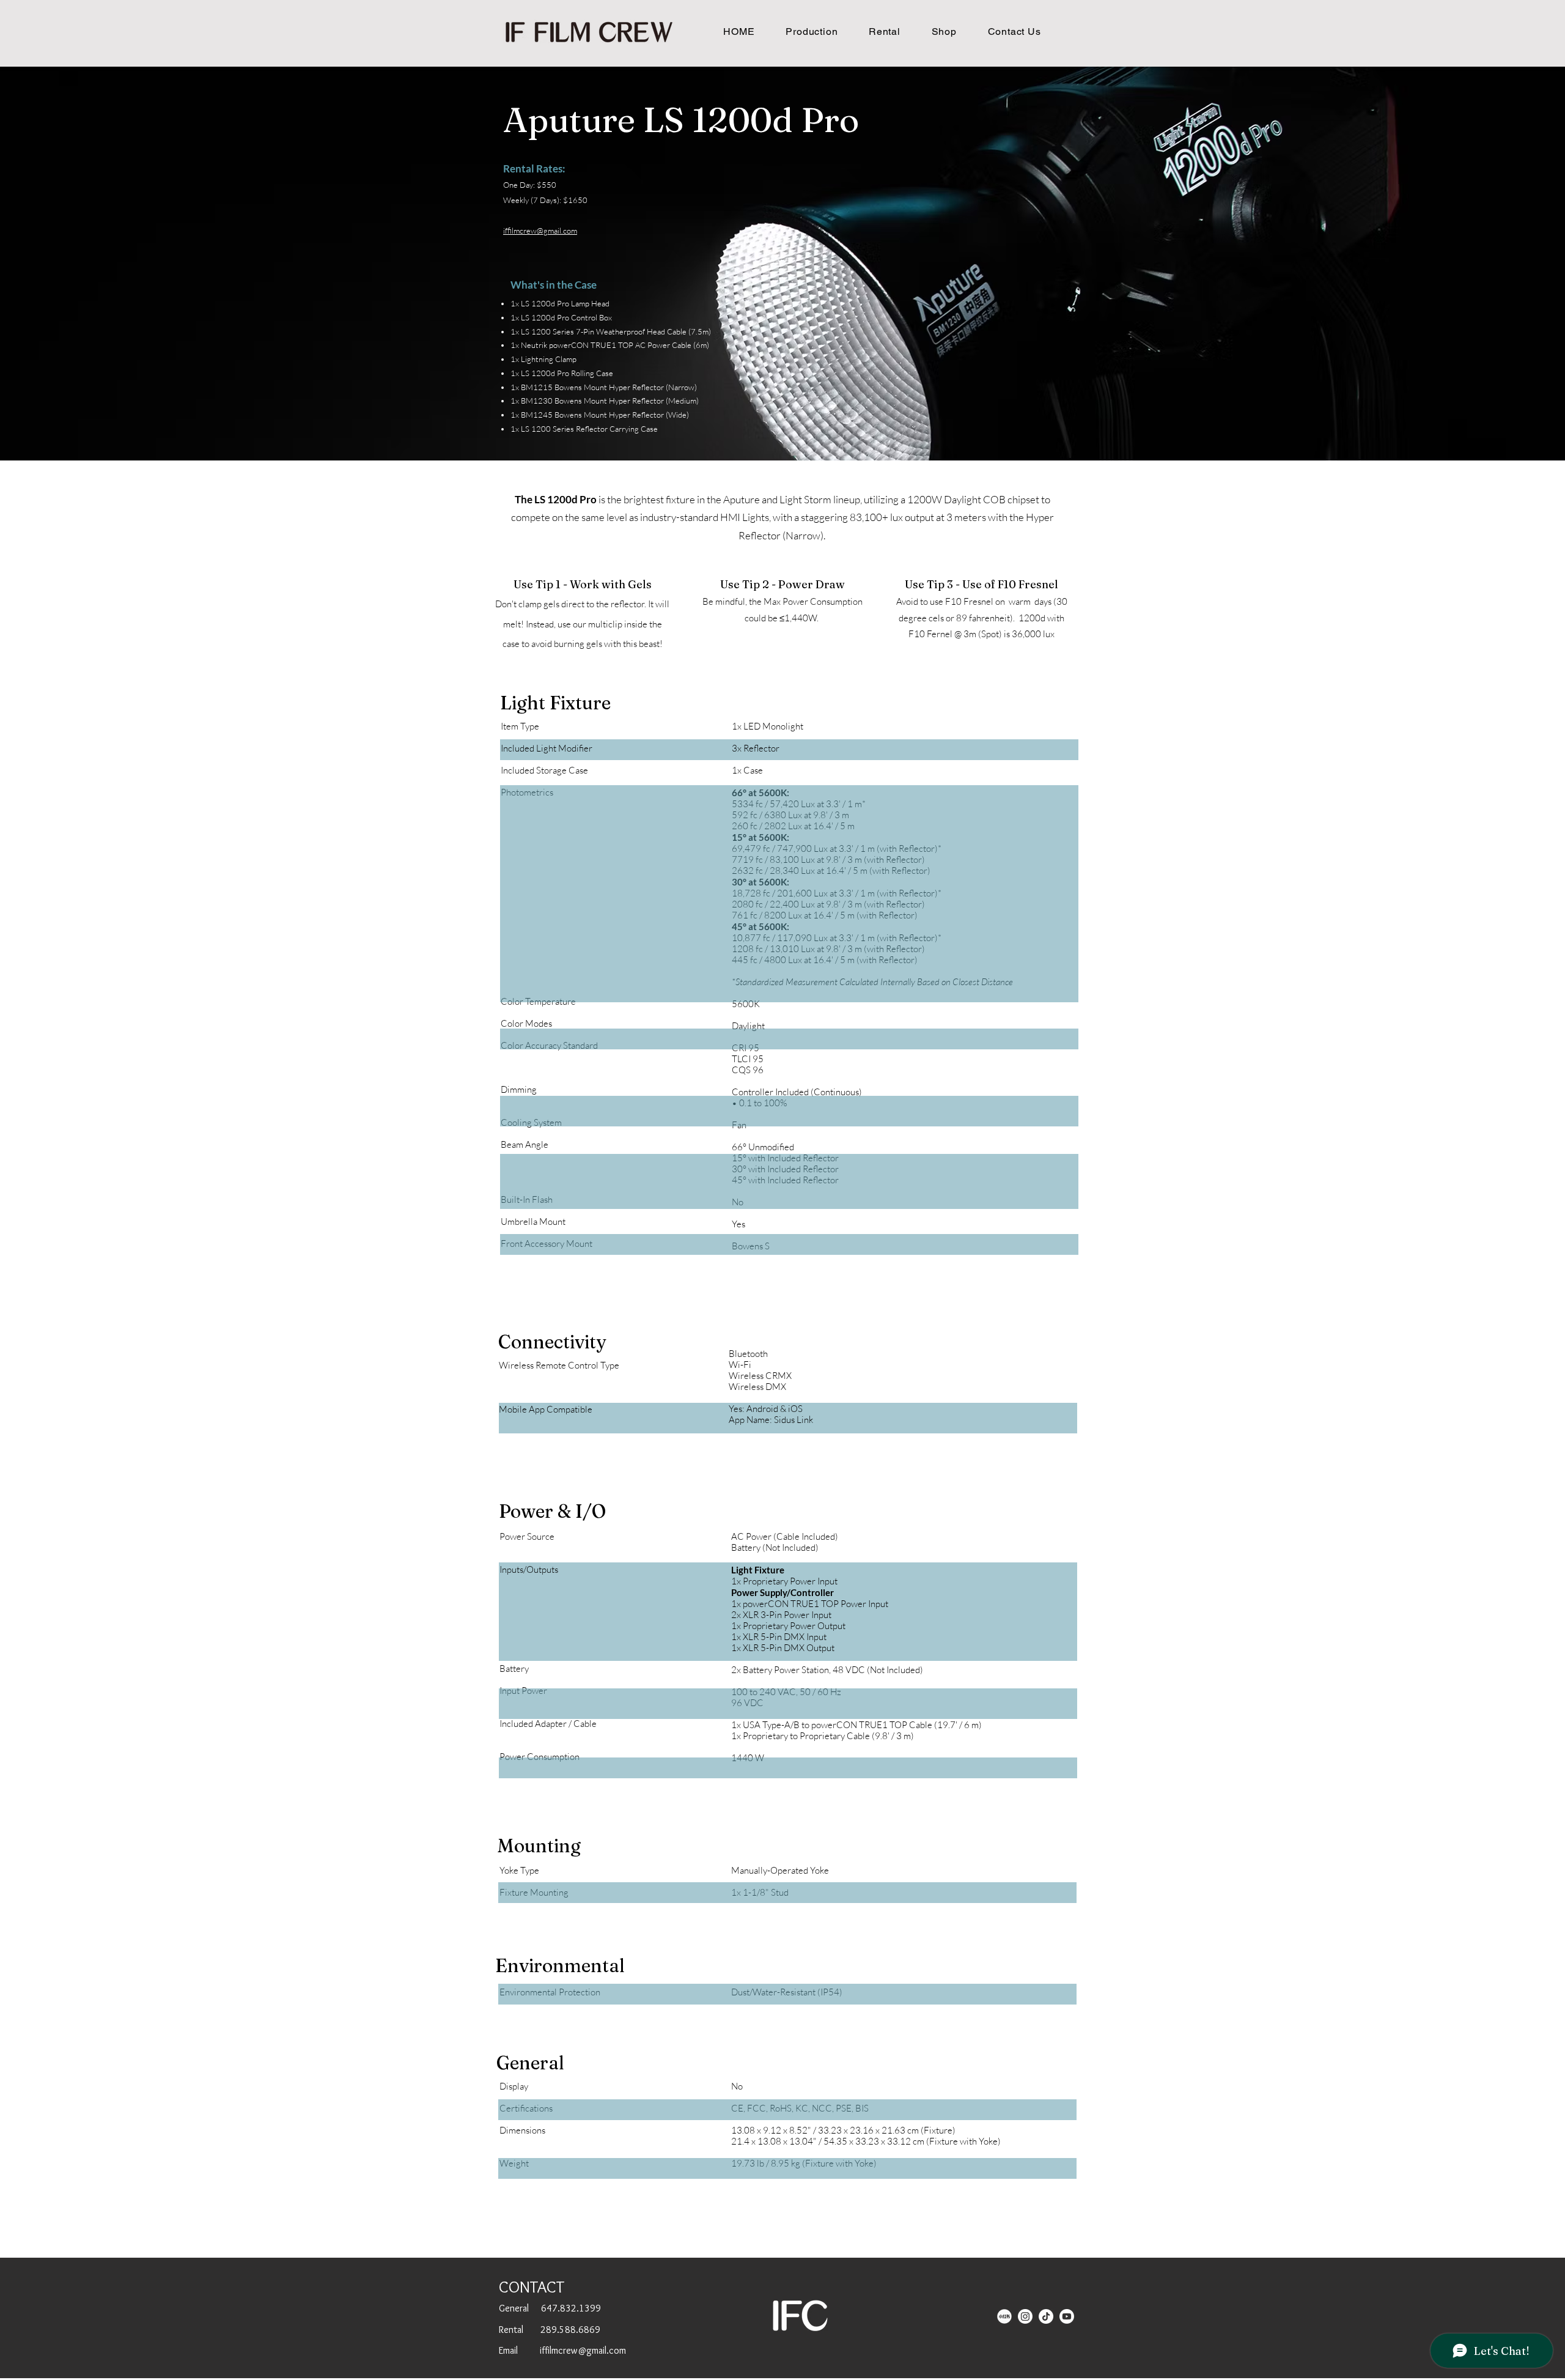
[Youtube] (1067, 2316)
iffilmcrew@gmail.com (540, 231)
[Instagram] (1025, 2316)
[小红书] (1004, 2316)
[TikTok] (1046, 2316)
